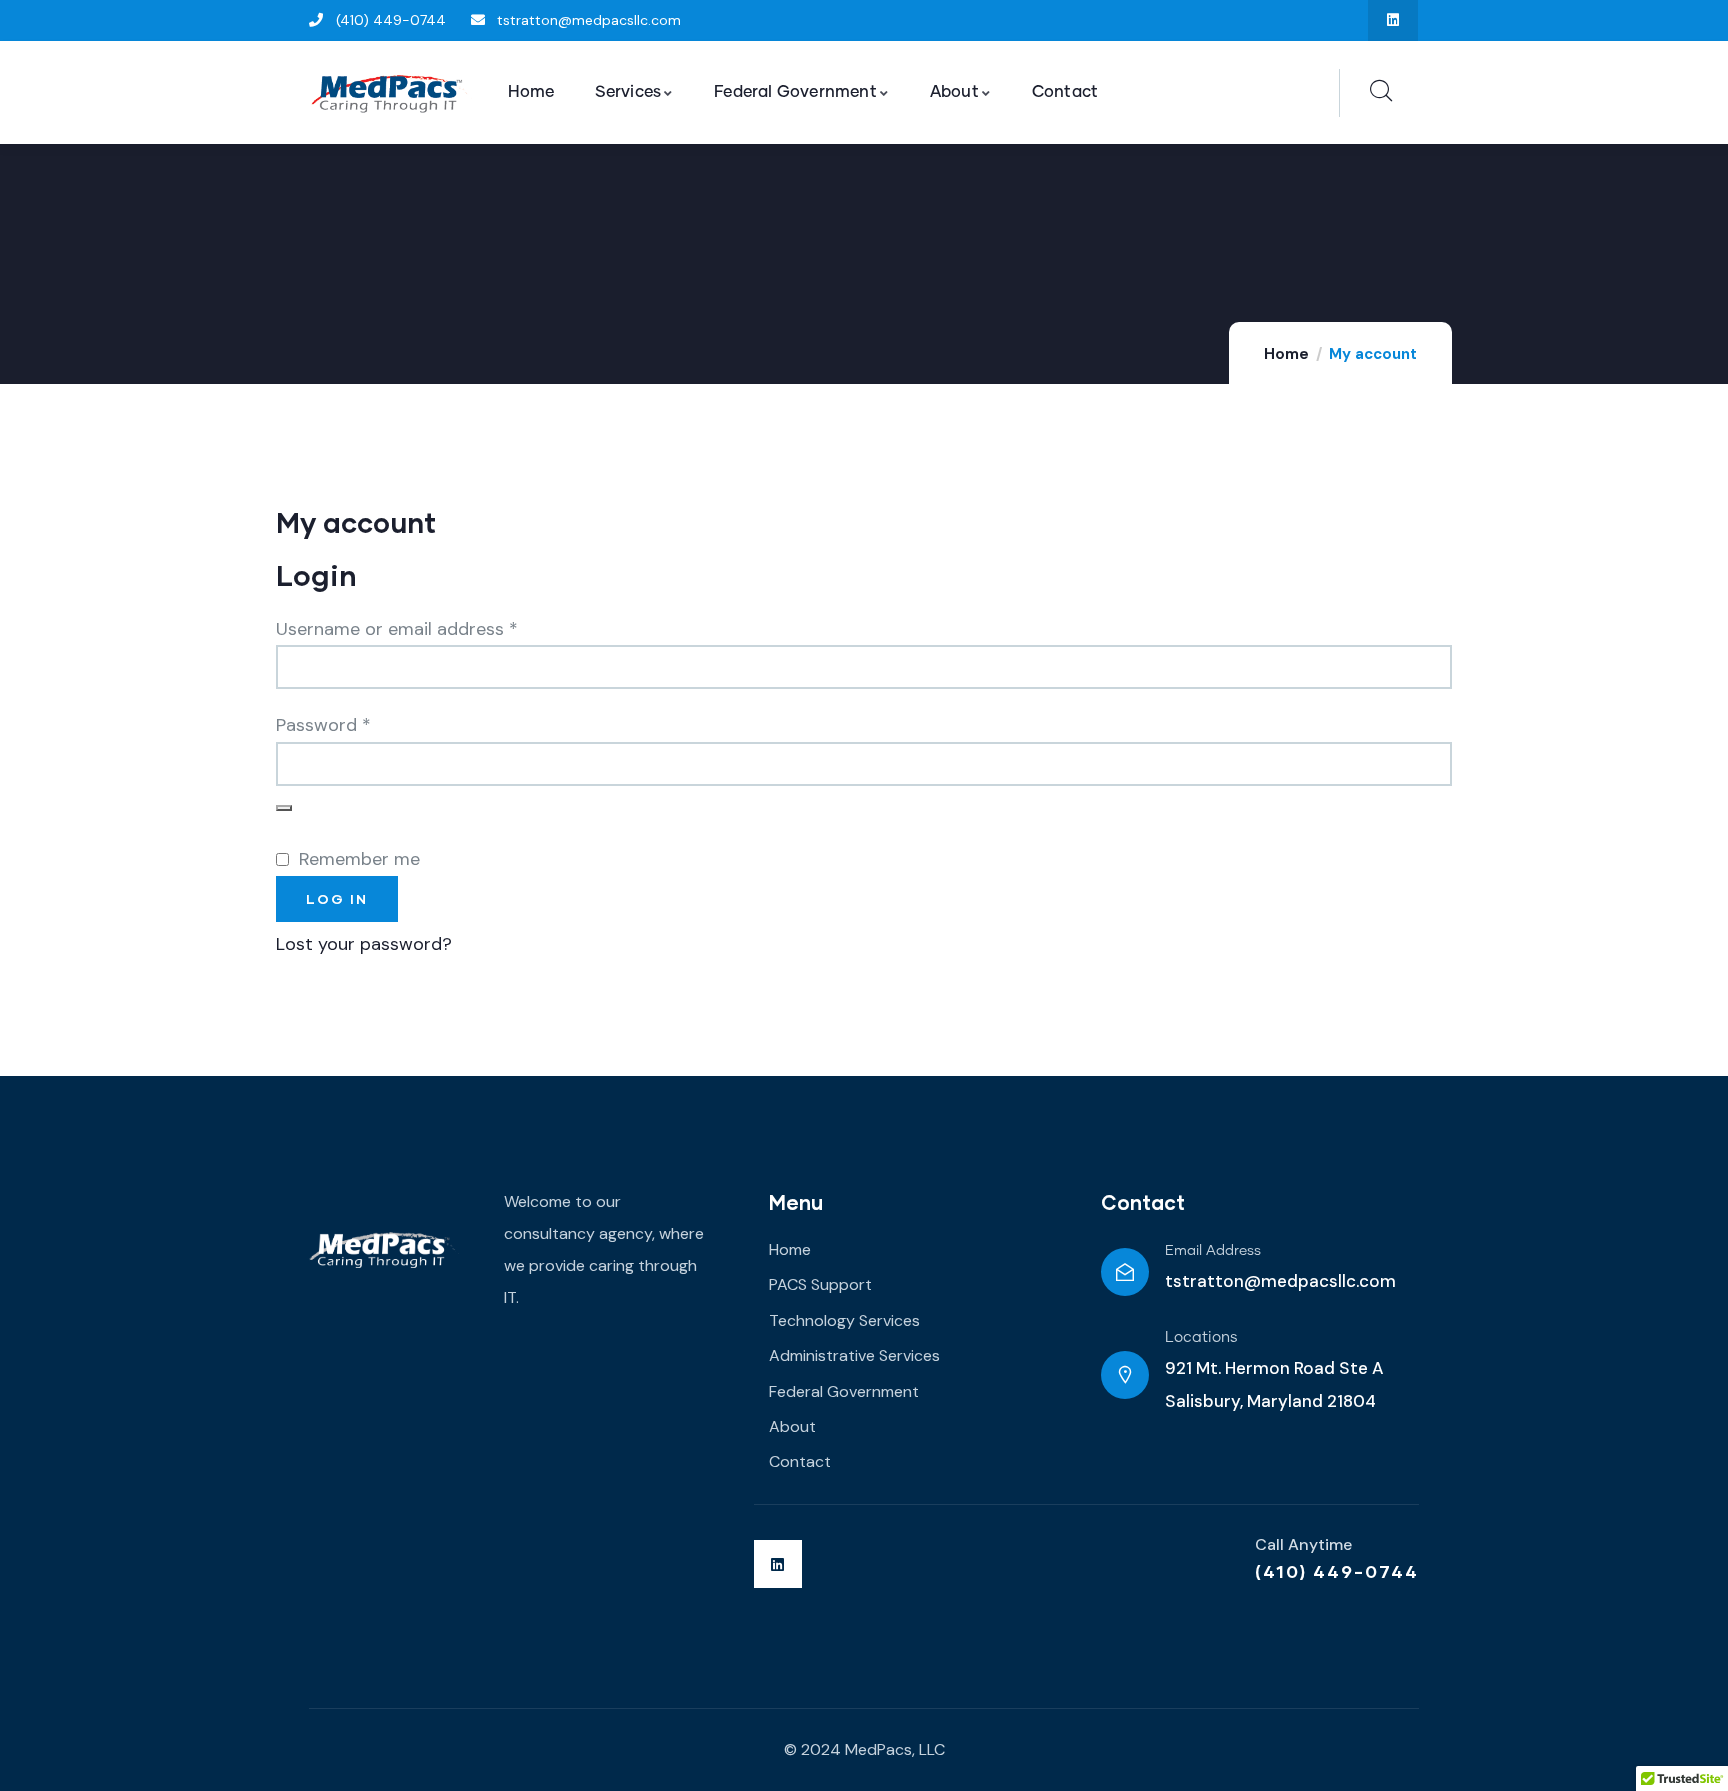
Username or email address (433, 627)
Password (359, 723)
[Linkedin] (1393, 20)
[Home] (391, 93)
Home (1286, 354)
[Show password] (284, 808)
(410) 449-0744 (1337, 1571)
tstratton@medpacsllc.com (1280, 1281)
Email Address (1213, 1251)
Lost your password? (364, 944)
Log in (337, 898)
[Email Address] (1125, 1272)
